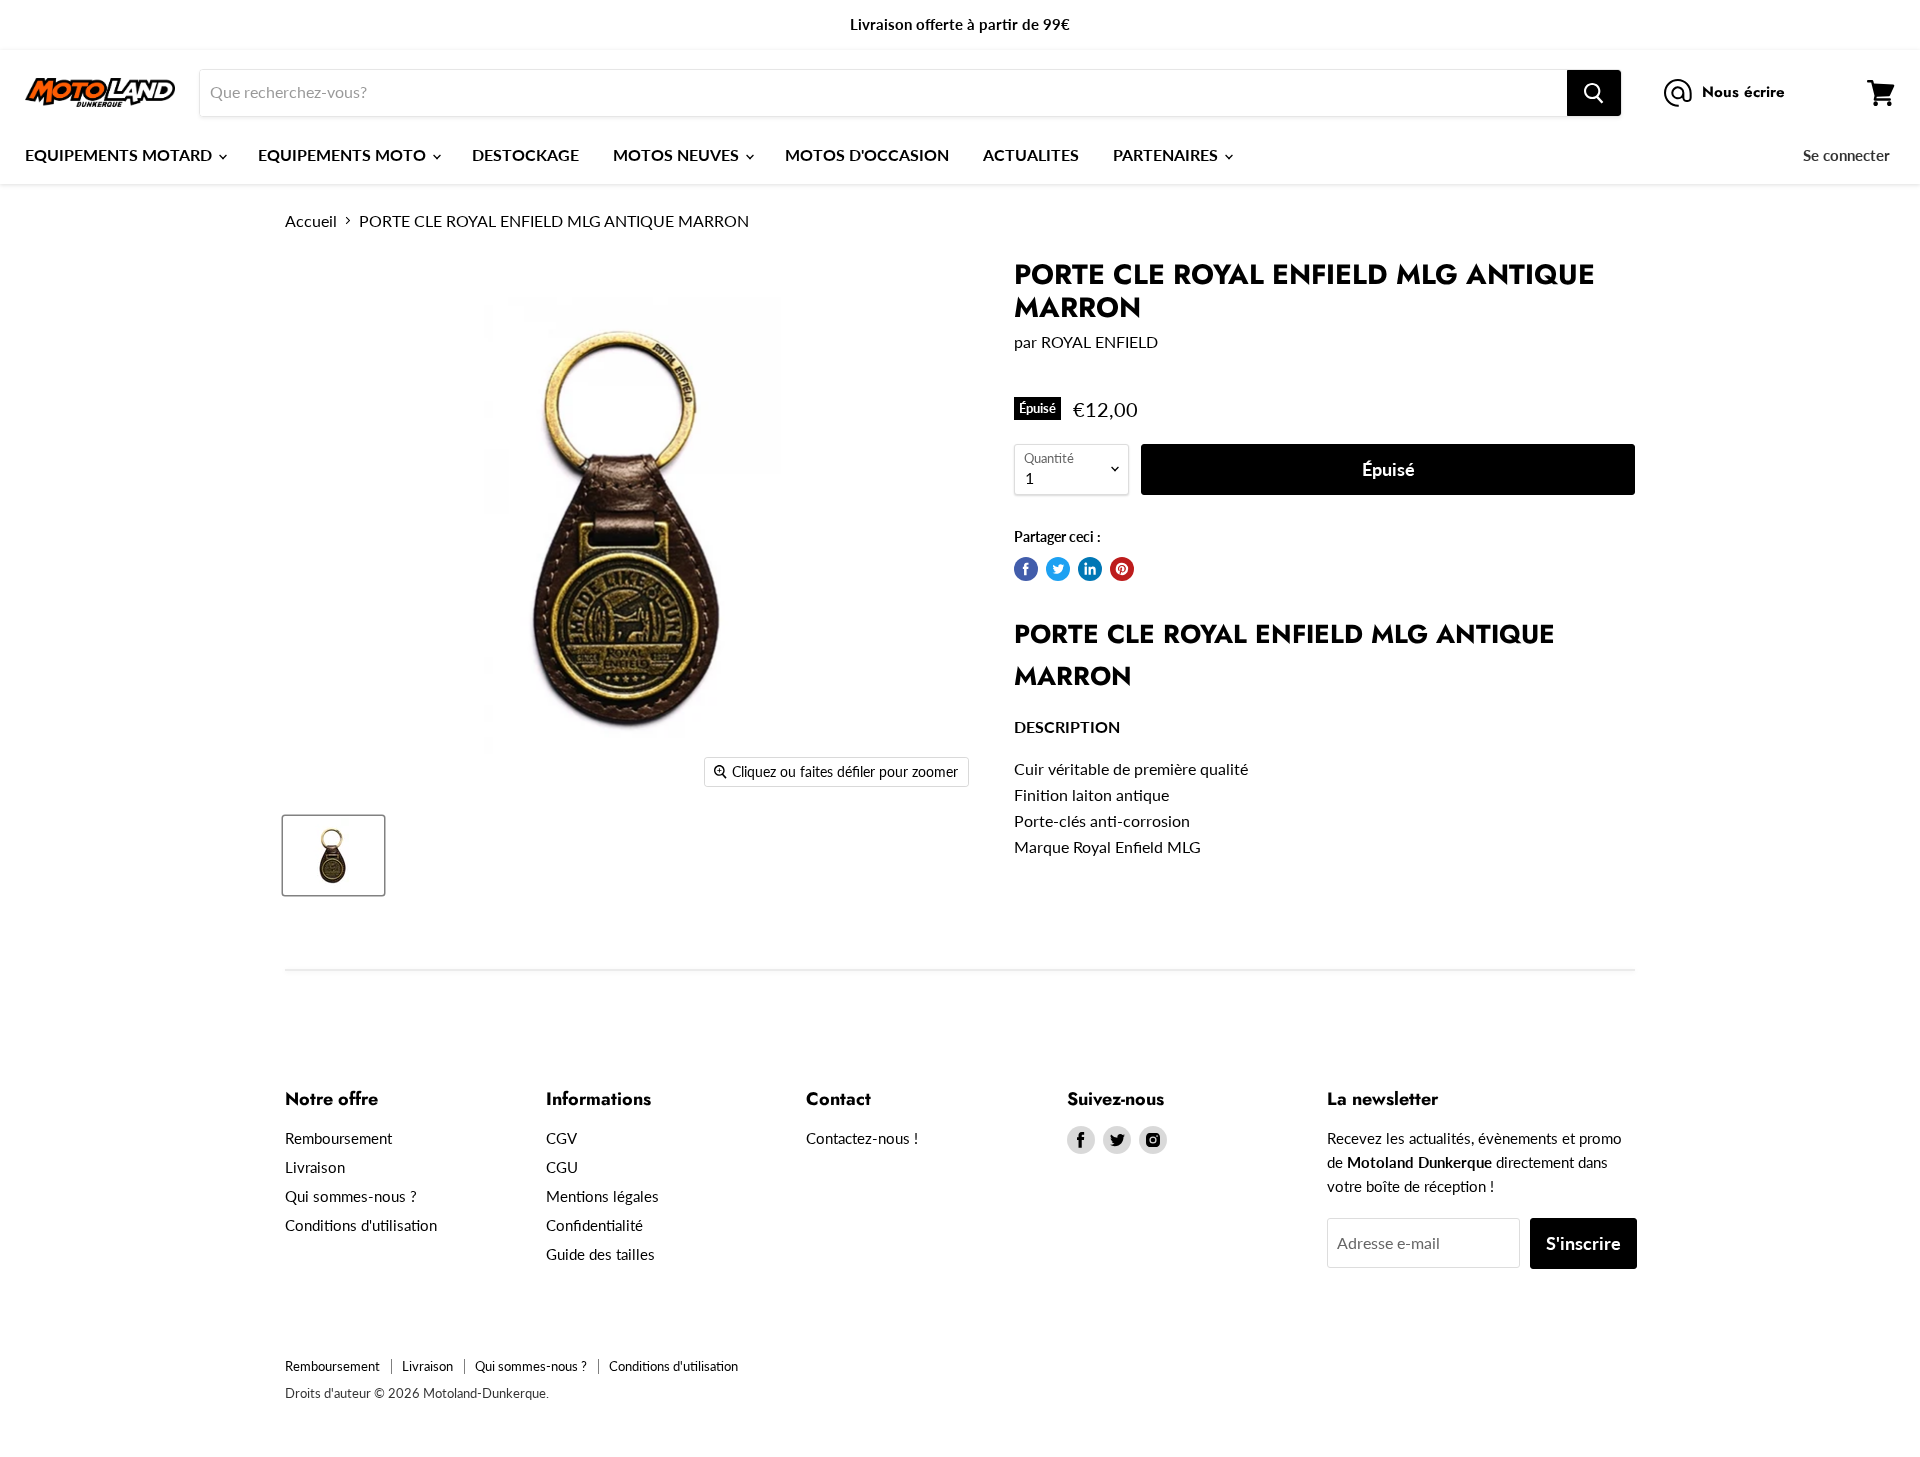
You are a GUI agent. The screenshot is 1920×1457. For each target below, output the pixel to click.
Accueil (311, 221)
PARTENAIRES (1167, 154)
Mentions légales (602, 1196)
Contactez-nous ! (862, 1138)
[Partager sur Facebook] (1026, 569)
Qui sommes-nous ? (351, 1196)
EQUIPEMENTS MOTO (344, 154)
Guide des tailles (600, 1254)
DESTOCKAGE (525, 154)
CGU (562, 1167)
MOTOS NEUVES (678, 154)
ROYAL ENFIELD (1099, 341)
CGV (561, 1138)
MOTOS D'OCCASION (867, 154)
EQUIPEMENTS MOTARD (120, 154)
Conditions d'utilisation (361, 1225)
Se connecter (1846, 155)
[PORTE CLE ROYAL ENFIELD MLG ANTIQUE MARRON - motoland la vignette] (333, 855)
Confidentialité (594, 1225)
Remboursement (338, 1138)
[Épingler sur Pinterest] (1122, 569)
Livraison (315, 1167)
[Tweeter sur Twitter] (1058, 569)
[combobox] (883, 93)
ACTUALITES (1031, 154)
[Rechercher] (1594, 93)
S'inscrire (1583, 1243)
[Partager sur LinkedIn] (1090, 569)
